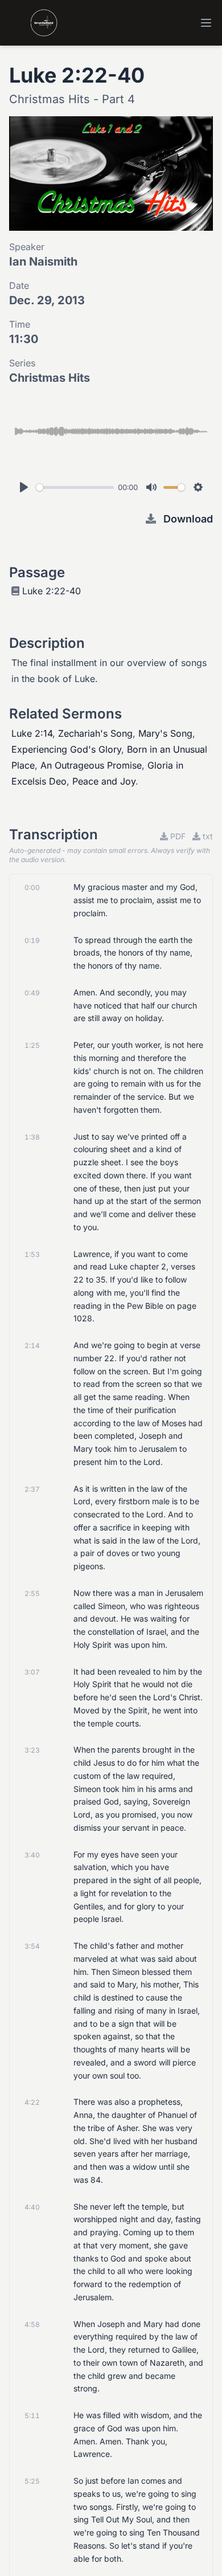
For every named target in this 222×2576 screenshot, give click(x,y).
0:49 (32, 993)
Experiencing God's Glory (66, 749)
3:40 (32, 1855)
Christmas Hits (50, 378)
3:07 (32, 1672)
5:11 (32, 2416)
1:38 (32, 1137)
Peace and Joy (104, 781)
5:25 (32, 2481)
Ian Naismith (43, 262)
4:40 (32, 2207)
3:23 (32, 1750)
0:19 (32, 940)
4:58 (32, 2324)
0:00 (32, 887)
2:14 (32, 1346)
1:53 (32, 1254)
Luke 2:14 (32, 733)
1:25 (32, 1045)
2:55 (32, 1593)
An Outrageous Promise (91, 765)
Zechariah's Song (95, 733)
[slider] (75, 487)
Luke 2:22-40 (52, 591)
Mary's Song (165, 733)
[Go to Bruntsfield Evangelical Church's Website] (33, 23)
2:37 (32, 1489)
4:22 (32, 2102)
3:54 (32, 1946)
